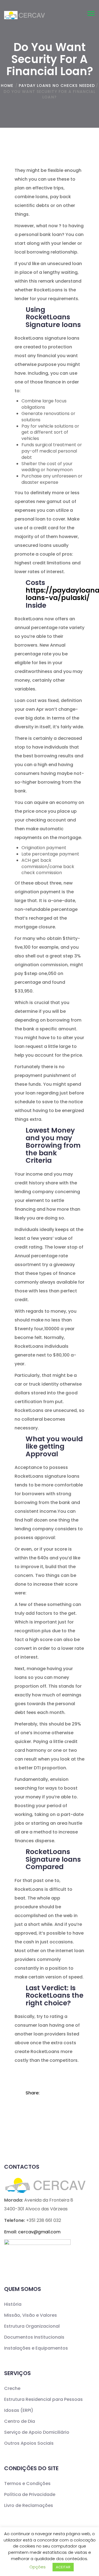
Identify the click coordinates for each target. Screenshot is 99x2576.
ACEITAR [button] (63, 2567)
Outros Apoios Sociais (29, 2443)
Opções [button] (38, 2567)
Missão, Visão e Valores (31, 2315)
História (13, 2304)
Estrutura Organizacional (32, 2326)
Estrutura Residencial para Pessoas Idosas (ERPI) (43, 2405)
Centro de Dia (20, 2421)
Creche (12, 2388)
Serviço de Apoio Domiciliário (37, 2432)
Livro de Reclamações (29, 2505)
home (7, 86)
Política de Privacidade (30, 2494)
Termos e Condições (27, 2483)
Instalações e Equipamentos (36, 2348)
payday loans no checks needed (57, 86)
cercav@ (39, 2232)
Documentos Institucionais (34, 2337)
